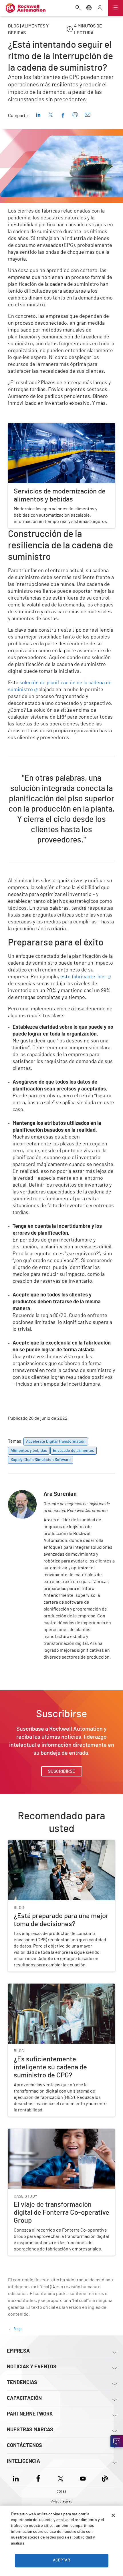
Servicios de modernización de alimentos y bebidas (59, 427)
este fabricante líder (83, 977)
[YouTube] (83, 2477)
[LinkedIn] (17, 2477)
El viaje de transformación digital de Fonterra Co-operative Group (57, 2135)
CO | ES (61, 2492)
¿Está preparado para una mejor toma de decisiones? (61, 1843)
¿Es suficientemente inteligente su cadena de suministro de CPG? (54, 1990)
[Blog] (105, 2477)
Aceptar (61, 2560)
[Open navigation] (116, 8)
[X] (60, 2477)
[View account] (100, 8)
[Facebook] (38, 2477)
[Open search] (78, 8)
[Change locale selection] (89, 8)
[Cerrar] (113, 2515)
